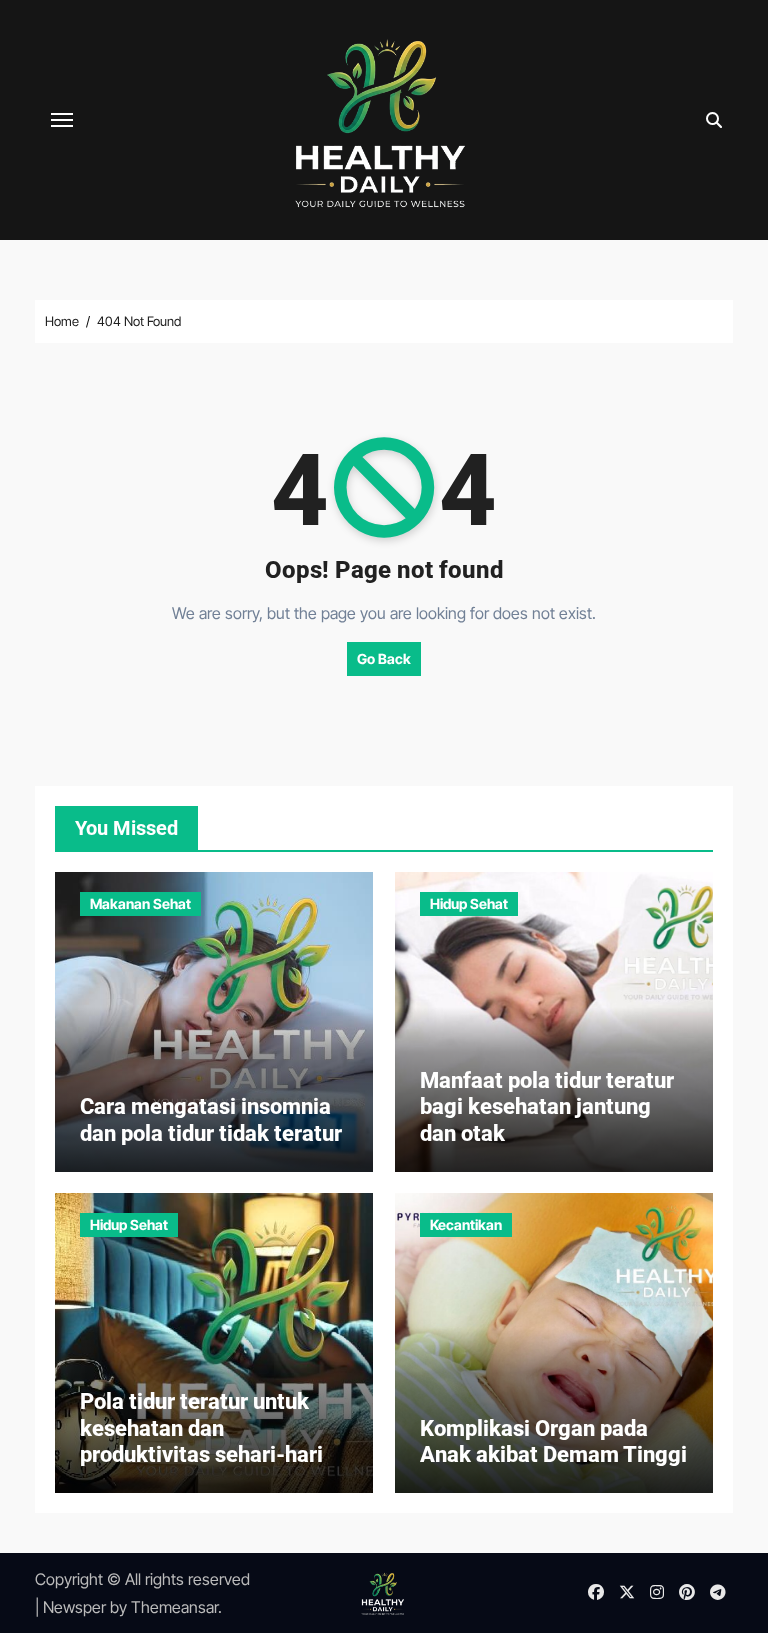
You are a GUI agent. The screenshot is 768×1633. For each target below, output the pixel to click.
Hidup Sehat (469, 903)
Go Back (384, 658)
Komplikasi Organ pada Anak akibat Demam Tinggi (553, 1441)
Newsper (74, 1607)
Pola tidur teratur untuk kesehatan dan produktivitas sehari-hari (201, 1428)
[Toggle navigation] (62, 120)
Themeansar (174, 1607)
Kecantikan (466, 1224)
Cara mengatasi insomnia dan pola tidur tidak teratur (211, 1119)
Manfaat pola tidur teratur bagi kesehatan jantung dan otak (547, 1107)
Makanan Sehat (140, 903)
